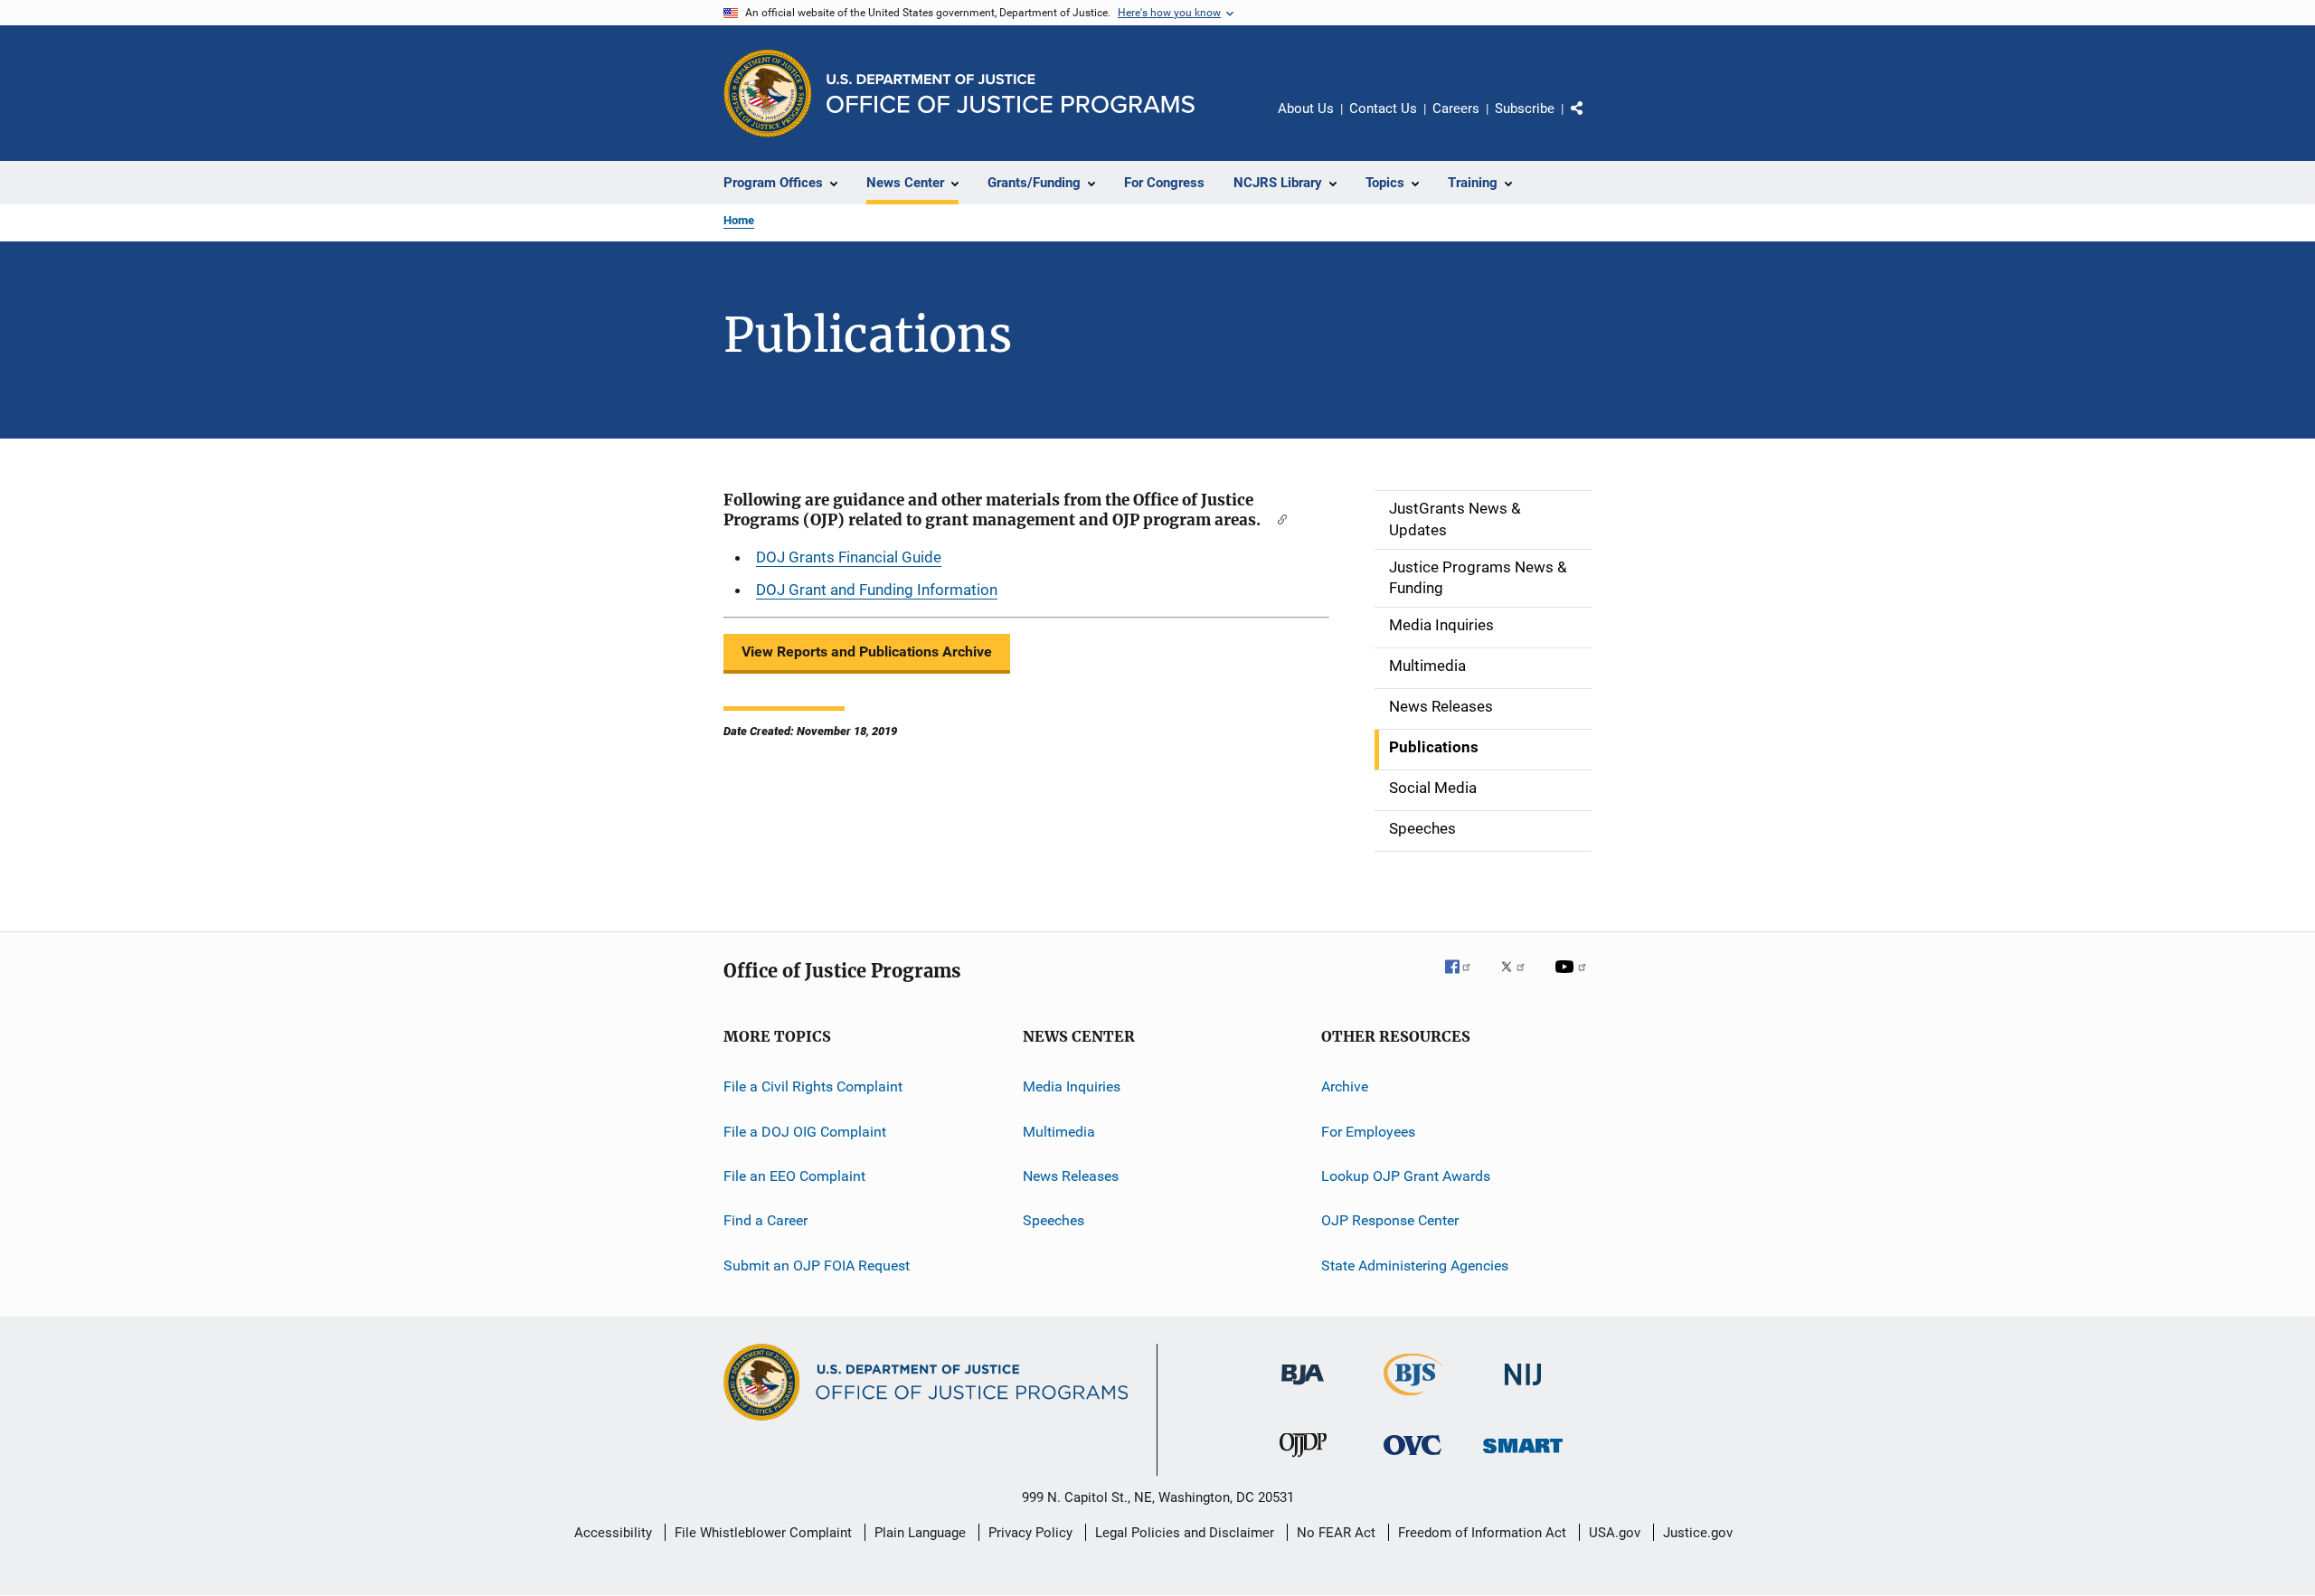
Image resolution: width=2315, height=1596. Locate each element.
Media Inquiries (1072, 1086)
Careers (1456, 109)
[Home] (1011, 94)
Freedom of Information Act (1482, 1533)
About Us (1306, 109)
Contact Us (1383, 109)
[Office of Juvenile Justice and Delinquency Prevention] (1303, 1460)
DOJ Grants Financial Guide (849, 557)
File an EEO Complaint (794, 1176)
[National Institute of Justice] (1523, 1388)
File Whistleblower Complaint (763, 1533)
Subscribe (1525, 109)
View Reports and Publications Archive (867, 652)
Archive (1345, 1086)
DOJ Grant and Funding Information (877, 590)
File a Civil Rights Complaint (813, 1086)
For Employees (1368, 1131)
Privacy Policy (1030, 1533)
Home (739, 220)
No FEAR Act (1336, 1533)
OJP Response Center (1390, 1220)
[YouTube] (1573, 979)
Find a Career (765, 1220)
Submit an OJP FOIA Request (817, 1265)
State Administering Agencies (1415, 1265)
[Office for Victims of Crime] (1413, 1458)
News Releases (1071, 1176)
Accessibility (613, 1533)
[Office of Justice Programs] (768, 93)
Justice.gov (1698, 1533)
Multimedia (1059, 1131)
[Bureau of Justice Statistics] (1413, 1399)
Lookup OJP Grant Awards (1406, 1176)
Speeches (1054, 1220)
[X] (1519, 979)
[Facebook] (1465, 979)
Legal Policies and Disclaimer (1185, 1533)
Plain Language (920, 1533)
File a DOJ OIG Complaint (805, 1131)
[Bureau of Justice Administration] (1303, 1388)
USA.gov (1615, 1533)
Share (1592, 121)
